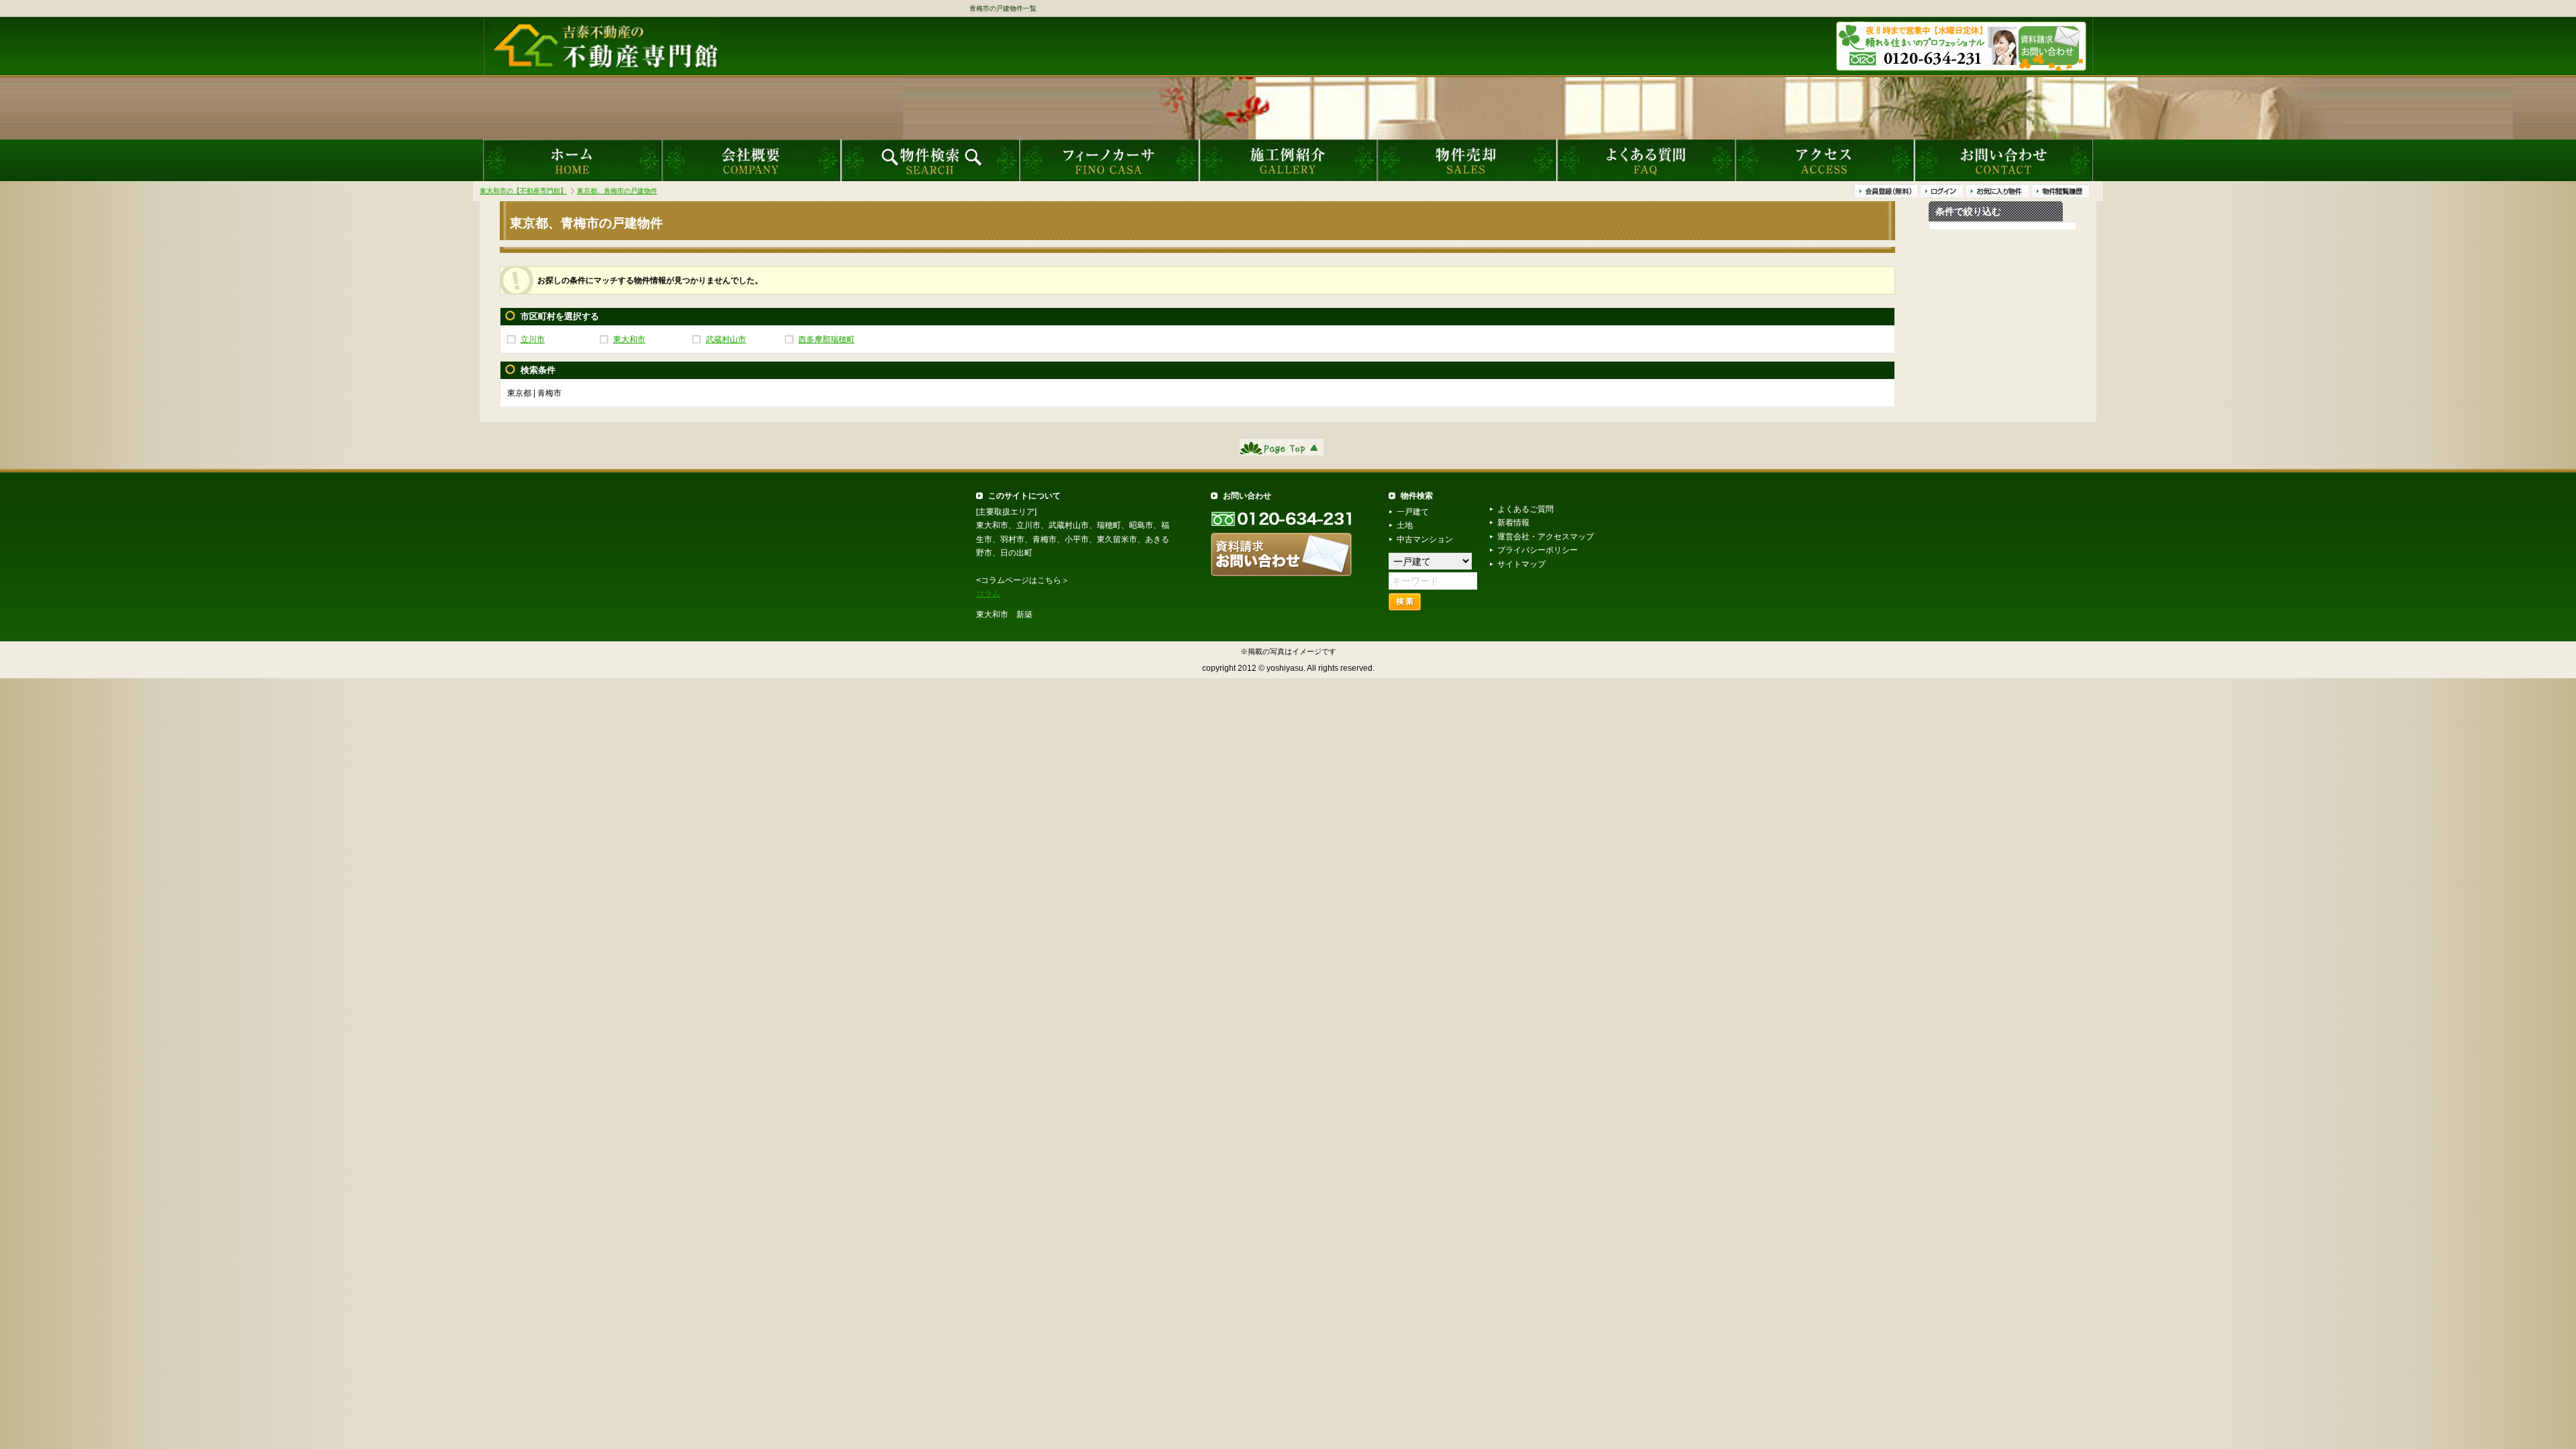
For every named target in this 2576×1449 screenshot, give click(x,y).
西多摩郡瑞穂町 (826, 339)
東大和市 (629, 339)
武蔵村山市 (726, 339)
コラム (988, 594)
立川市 (533, 339)
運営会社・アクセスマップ (1546, 537)
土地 (1405, 525)
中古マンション (1425, 539)
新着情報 (1513, 523)
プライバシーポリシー (1538, 550)
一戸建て (1413, 512)
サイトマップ (1521, 564)
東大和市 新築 (1004, 614)
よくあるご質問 (1525, 509)
